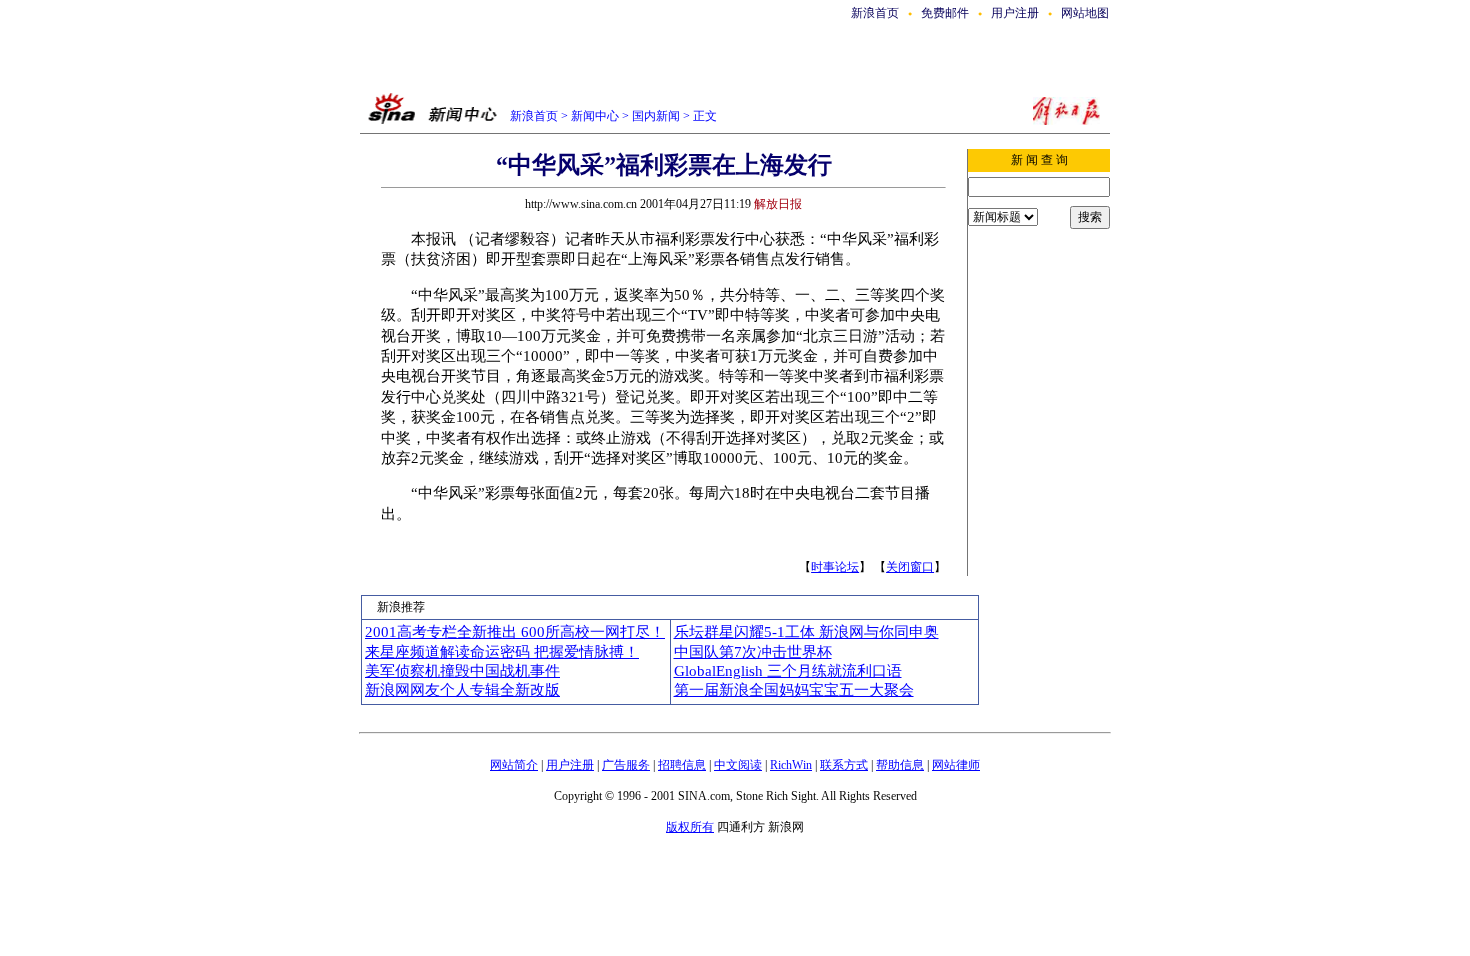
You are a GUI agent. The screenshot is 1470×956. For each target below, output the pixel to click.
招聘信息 (682, 765)
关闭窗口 (910, 567)
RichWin (791, 765)
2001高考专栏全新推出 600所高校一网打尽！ (515, 632)
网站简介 (514, 765)
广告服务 (626, 765)
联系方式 (844, 765)
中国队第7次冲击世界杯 (753, 652)
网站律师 (956, 765)
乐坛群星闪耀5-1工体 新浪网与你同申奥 (806, 632)
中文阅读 (738, 765)
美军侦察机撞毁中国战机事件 (462, 671)
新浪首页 (875, 13)
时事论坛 (835, 567)
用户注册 (1015, 13)
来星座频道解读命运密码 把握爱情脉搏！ (502, 652)
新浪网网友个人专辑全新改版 (462, 690)
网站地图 (1085, 13)
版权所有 (690, 827)
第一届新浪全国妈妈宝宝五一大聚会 (794, 690)
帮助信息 (900, 765)
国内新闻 (656, 116)
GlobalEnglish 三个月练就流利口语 (788, 671)
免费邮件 (945, 13)
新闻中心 (595, 116)
